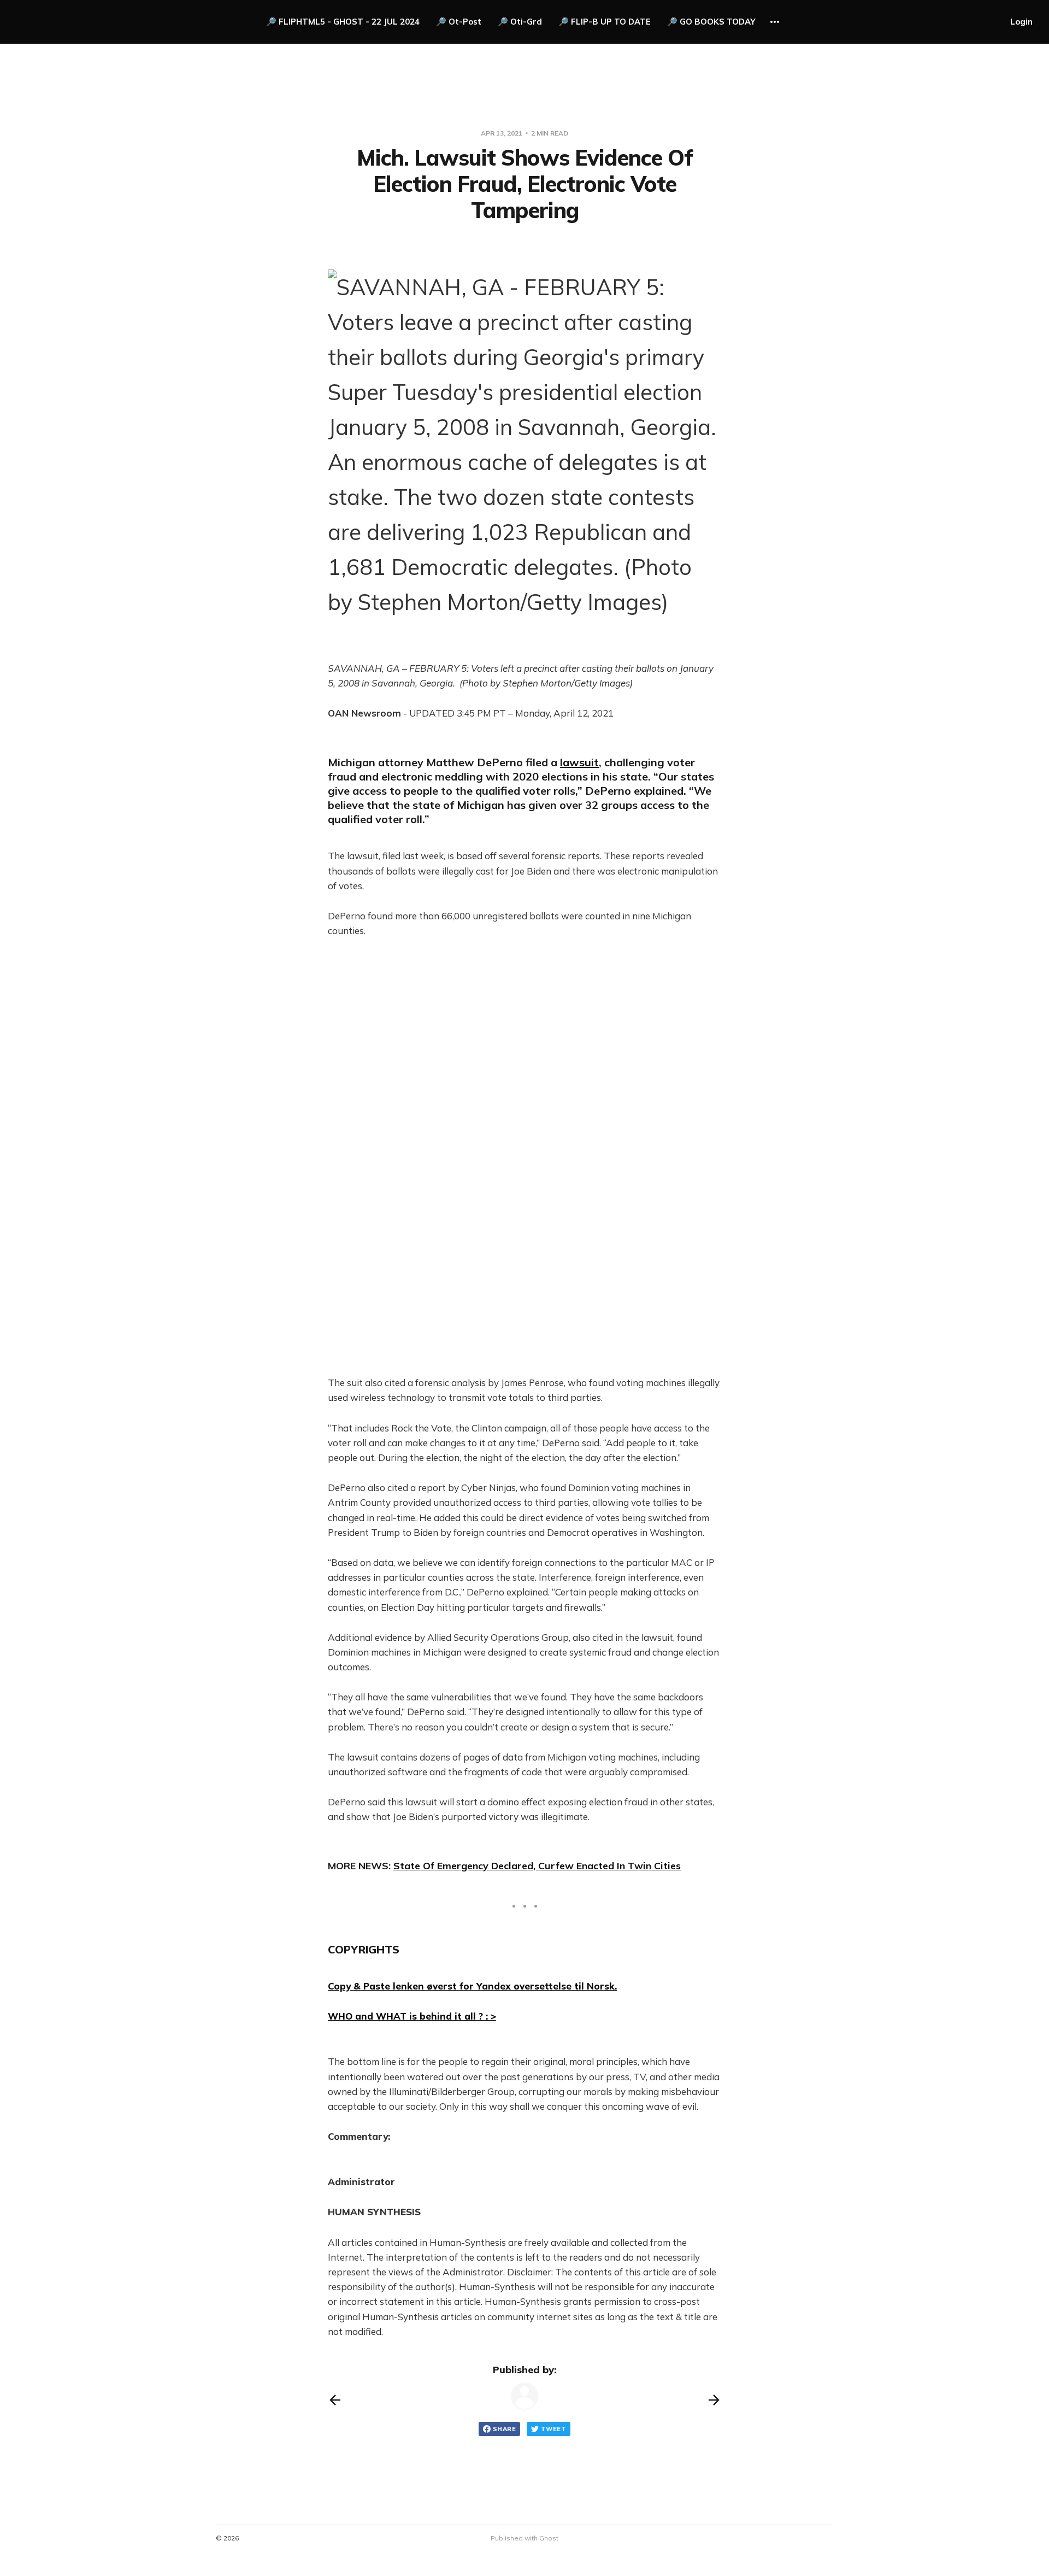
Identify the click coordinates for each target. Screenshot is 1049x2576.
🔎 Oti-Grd (520, 22)
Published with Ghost (524, 2538)
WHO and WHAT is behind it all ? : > (412, 2016)
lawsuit (579, 762)
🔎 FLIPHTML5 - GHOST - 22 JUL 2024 (343, 22)
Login (1021, 22)
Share (504, 2429)
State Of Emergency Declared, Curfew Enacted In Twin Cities (537, 1866)
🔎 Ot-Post (459, 22)
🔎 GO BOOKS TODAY (711, 22)
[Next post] (714, 2400)
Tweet (553, 2429)
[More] (775, 22)
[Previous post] (335, 2400)
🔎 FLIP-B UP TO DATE (605, 22)
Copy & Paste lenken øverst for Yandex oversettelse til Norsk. (472, 1986)
